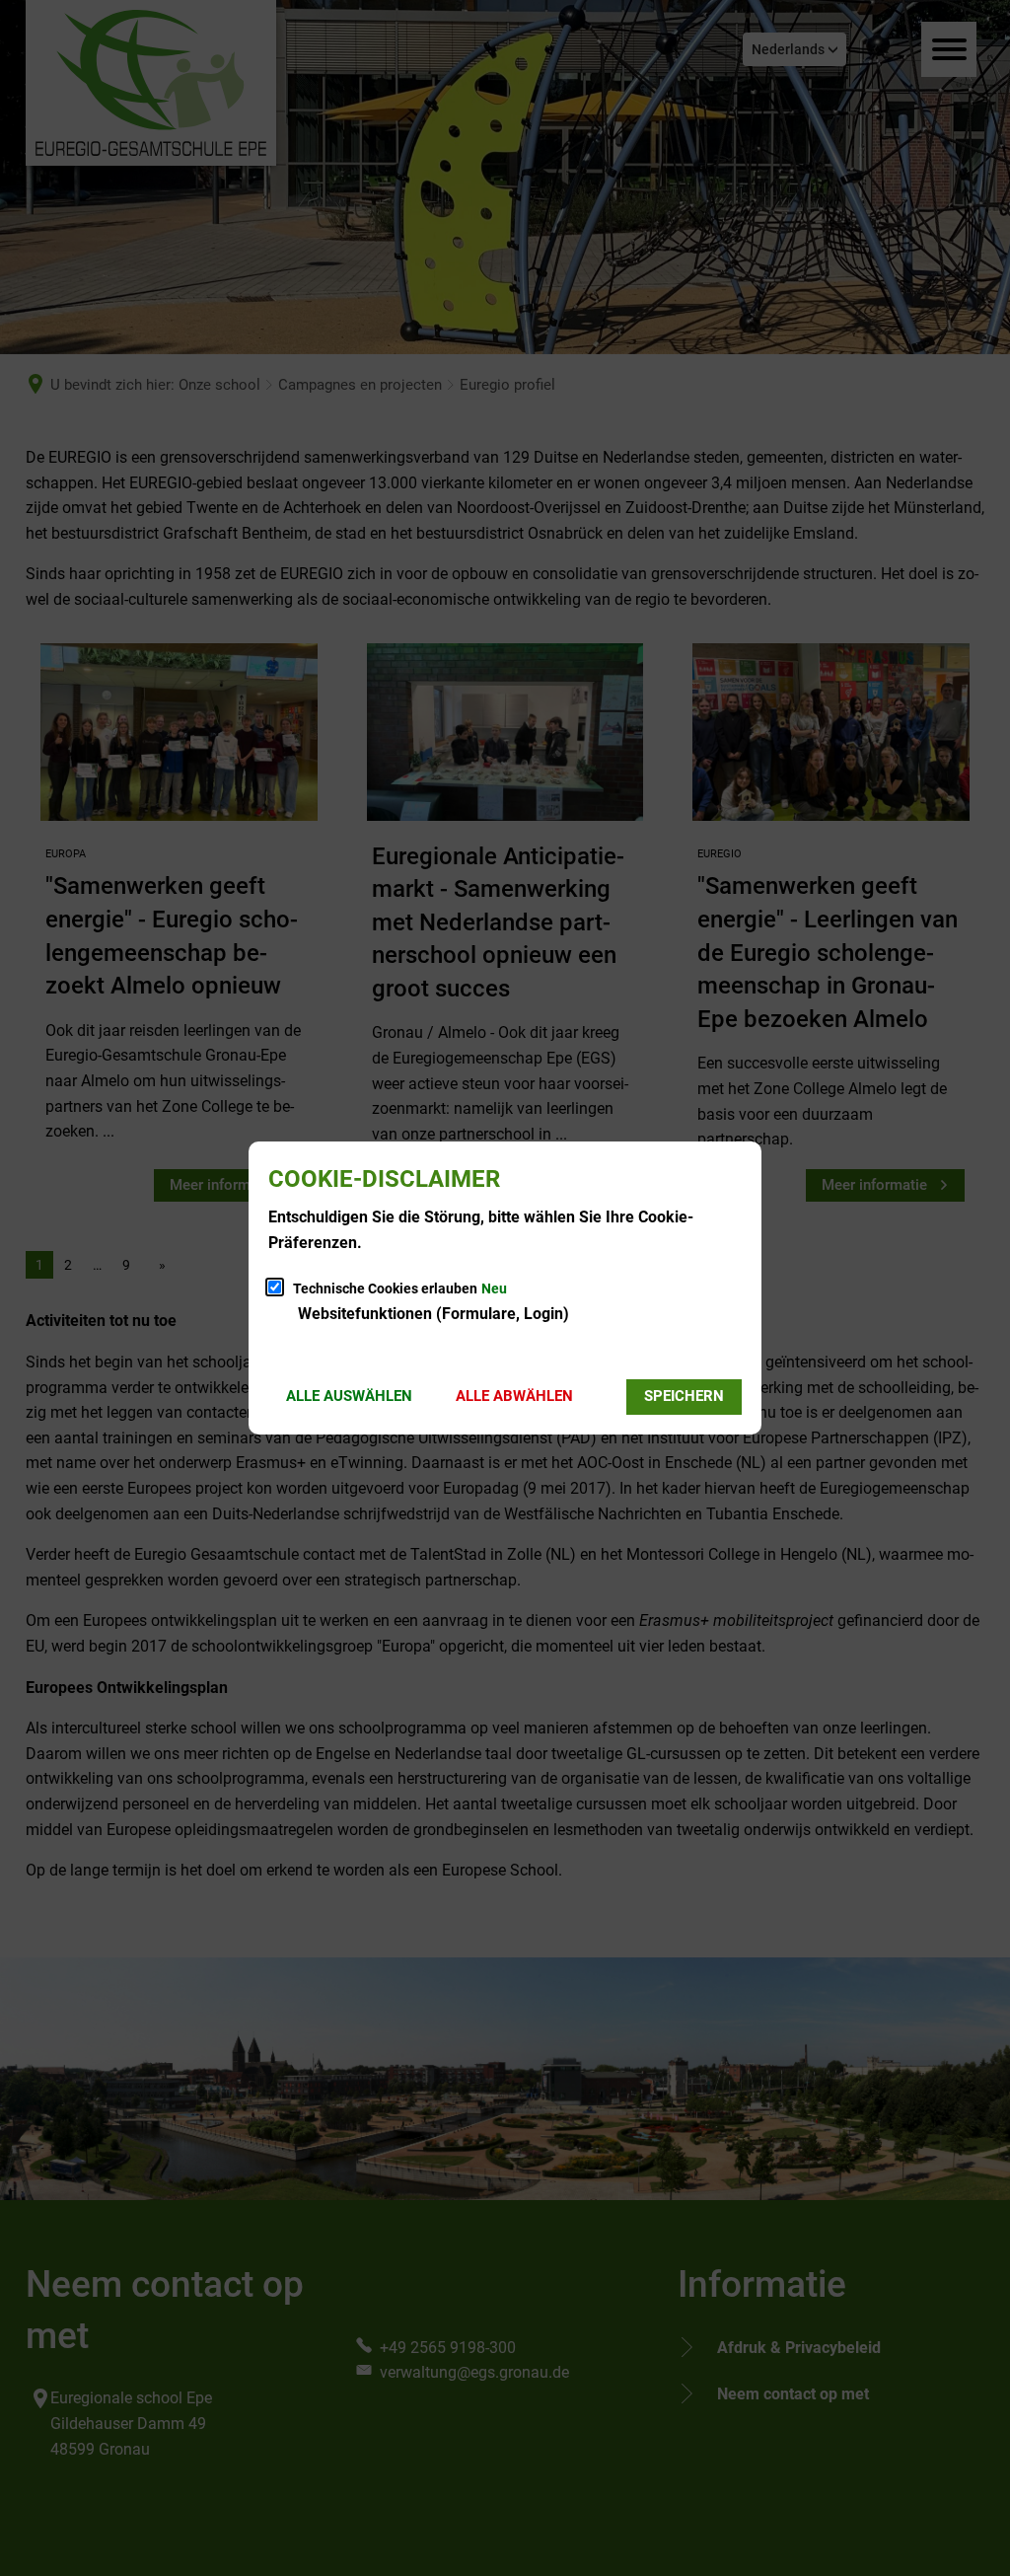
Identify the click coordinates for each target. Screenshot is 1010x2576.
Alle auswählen (349, 1396)
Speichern (684, 1396)
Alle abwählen (514, 1396)
